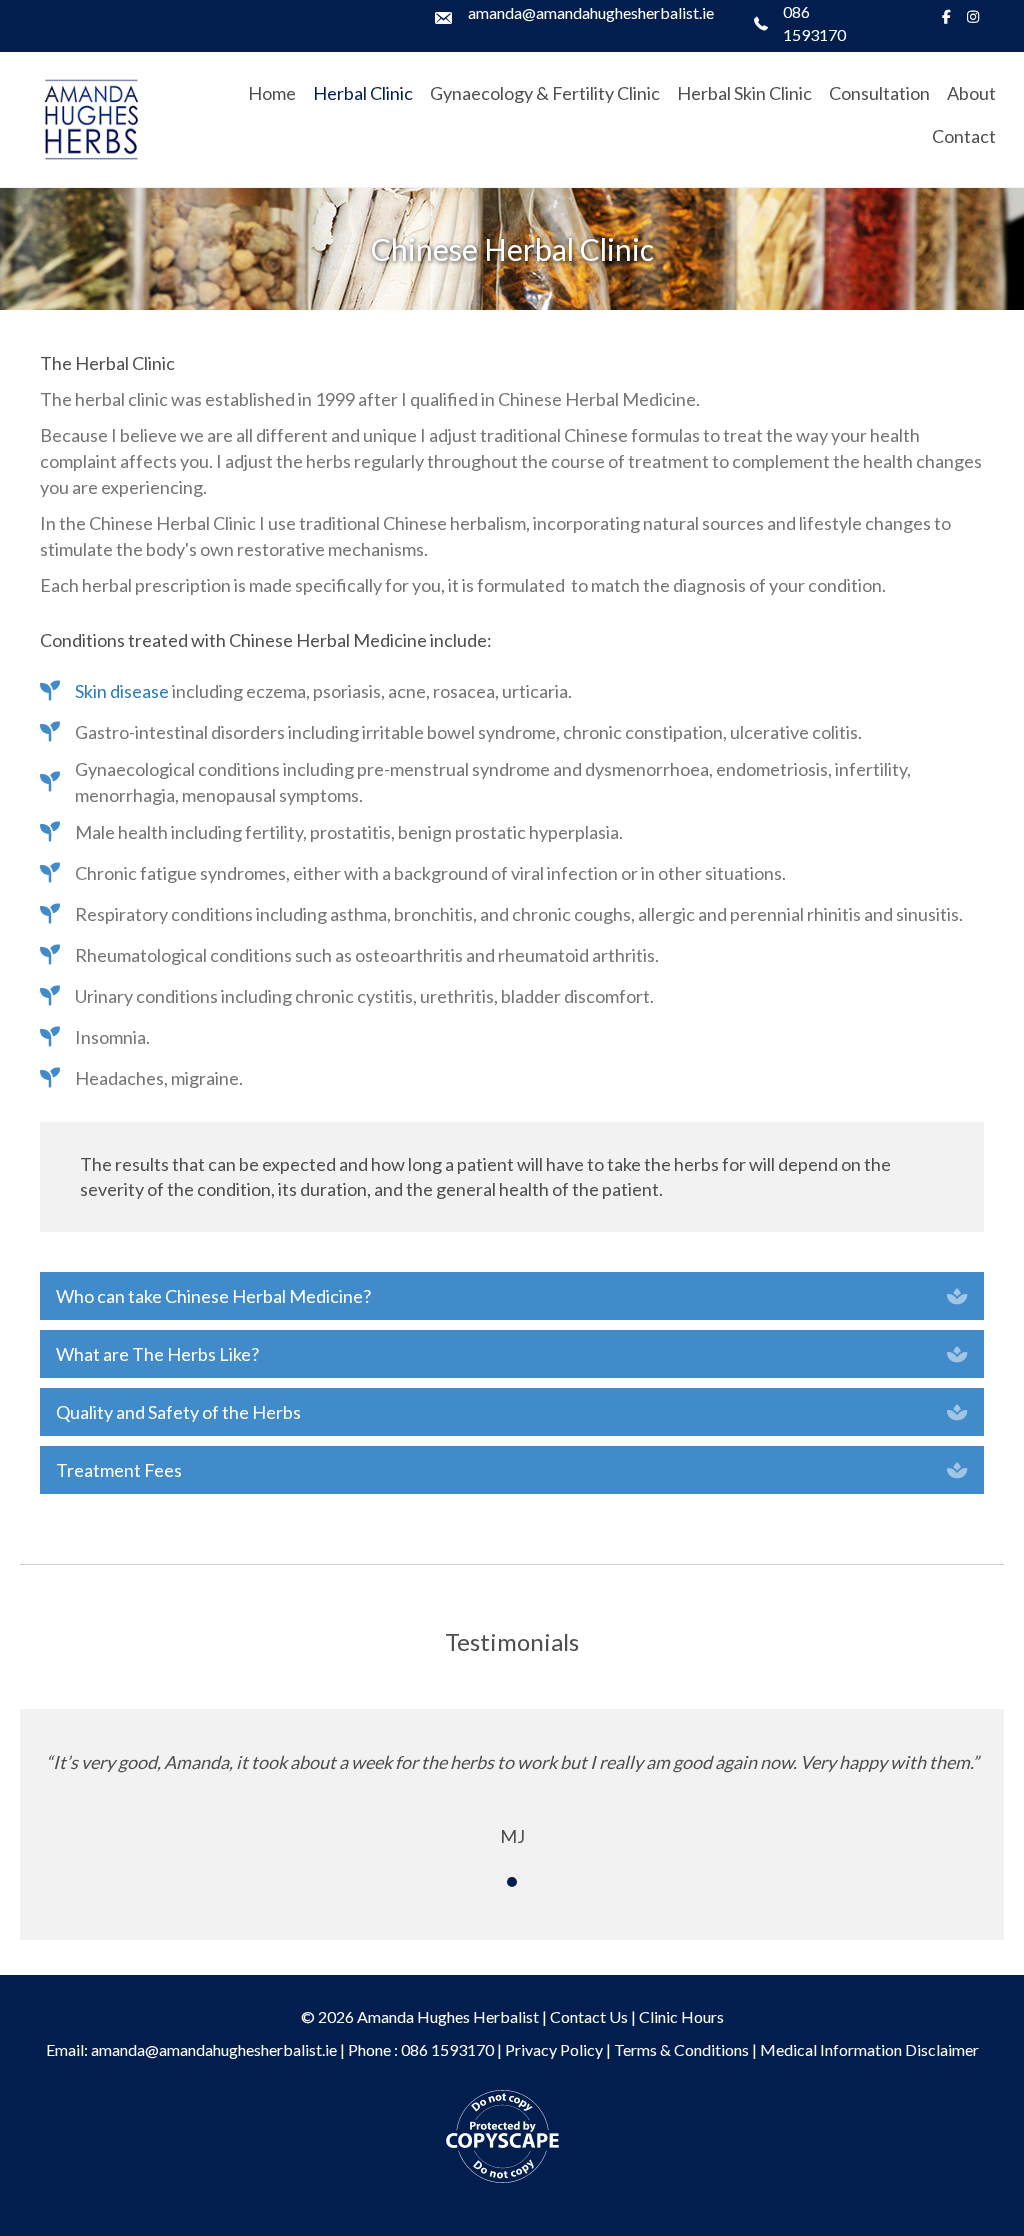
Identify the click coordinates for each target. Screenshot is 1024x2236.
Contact (964, 136)
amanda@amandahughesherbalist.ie (591, 12)
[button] (512, 1296)
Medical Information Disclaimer (869, 2049)
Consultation (879, 93)
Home (272, 93)
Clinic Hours (681, 2016)
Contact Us (589, 2016)
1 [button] (512, 1882)
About (971, 93)
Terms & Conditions (681, 2049)
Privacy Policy (554, 2049)
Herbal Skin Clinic (744, 93)
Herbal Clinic (363, 93)
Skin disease (122, 691)
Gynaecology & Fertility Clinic (545, 93)
